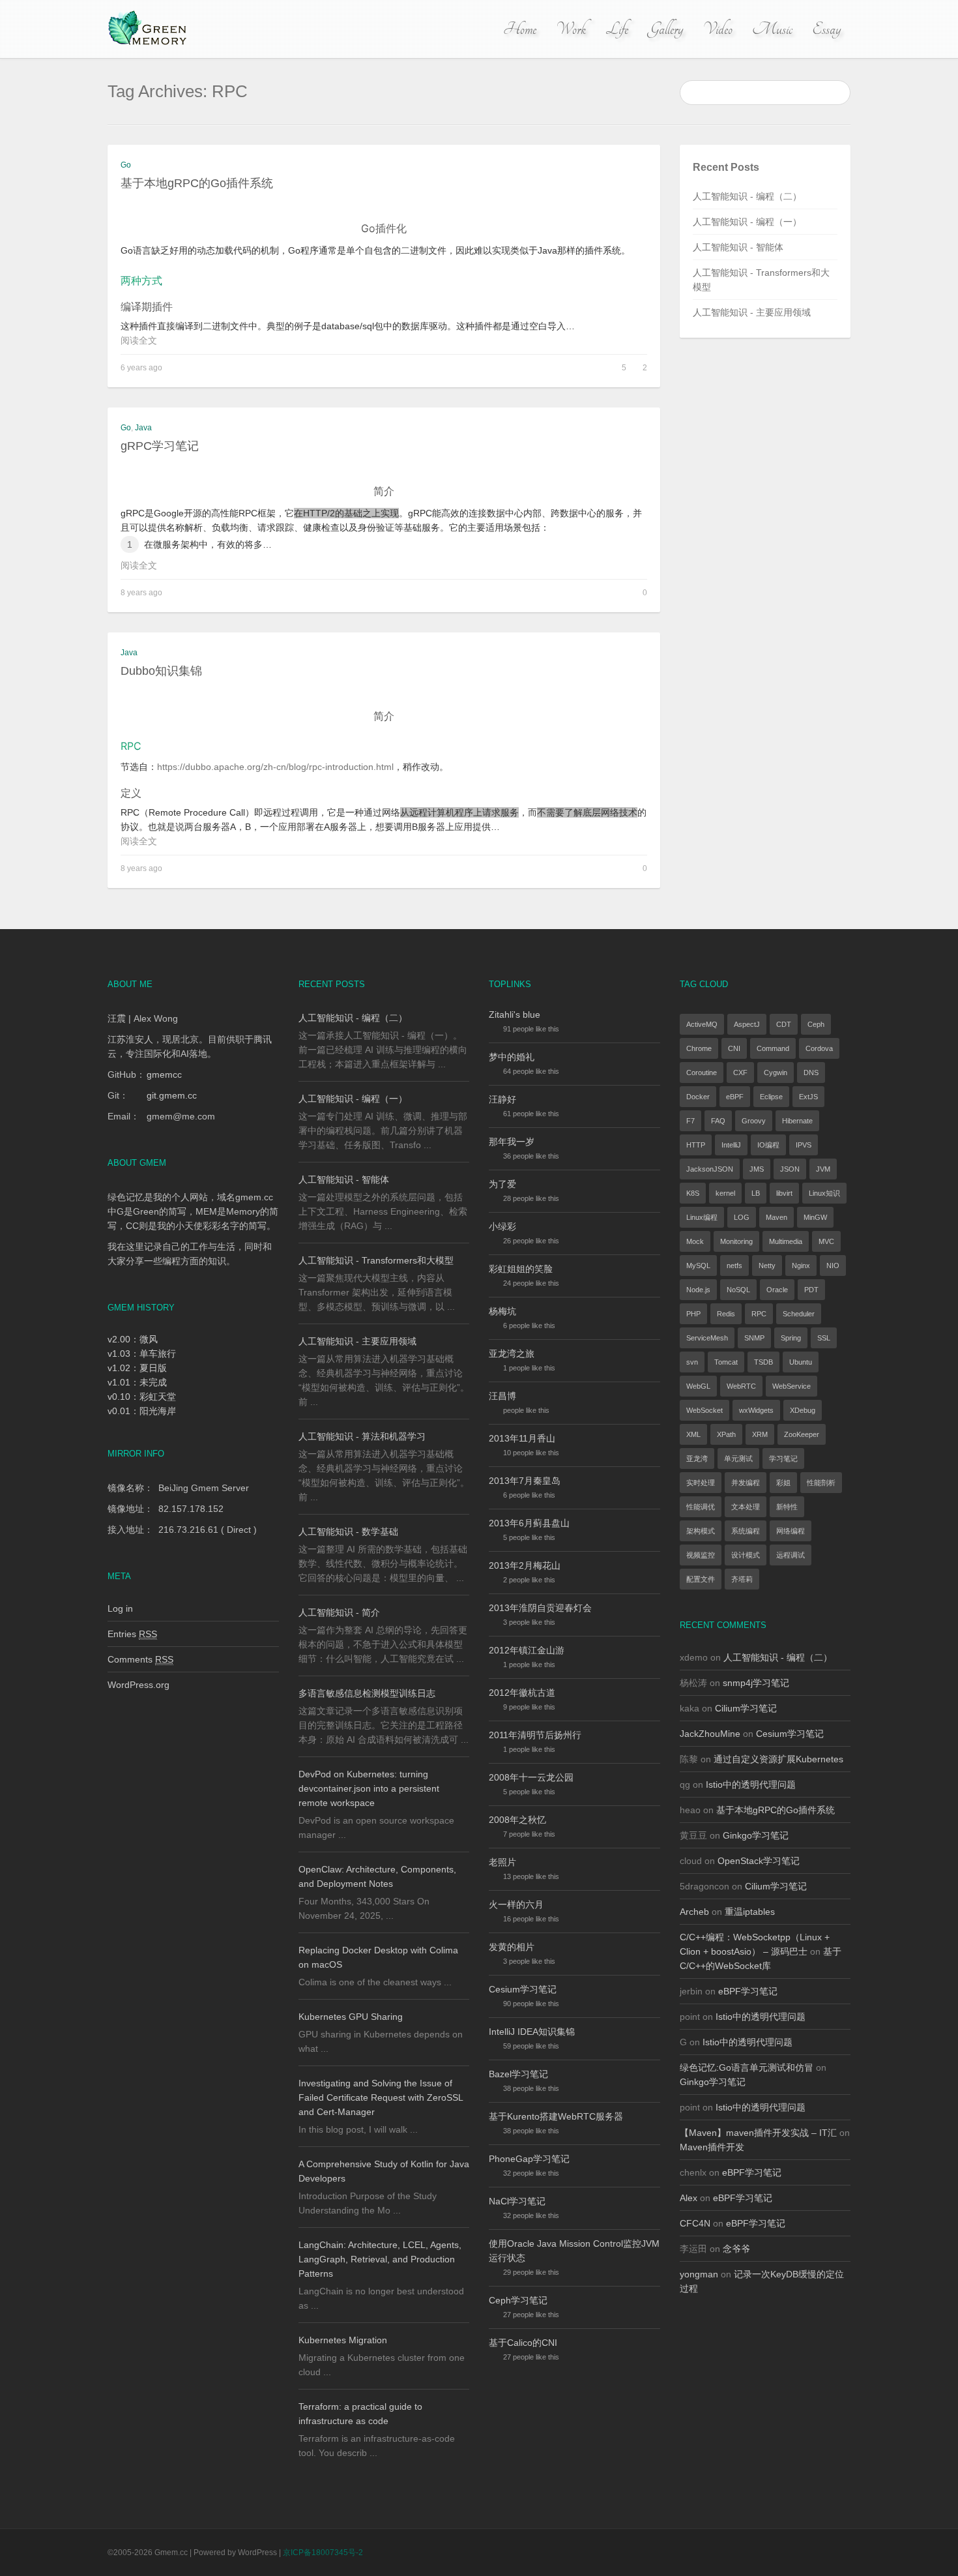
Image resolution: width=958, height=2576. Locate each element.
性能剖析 (821, 1483)
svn (692, 1362)
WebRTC (741, 1386)
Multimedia (786, 1241)
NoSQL (738, 1290)
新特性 (787, 1507)
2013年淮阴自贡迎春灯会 (540, 1608)
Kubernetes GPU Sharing (351, 2017)
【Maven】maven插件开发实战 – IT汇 (758, 2133)
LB (756, 1193)
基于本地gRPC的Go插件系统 (197, 183)
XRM (760, 1434)
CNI (734, 1048)
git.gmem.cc (172, 1095)
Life (617, 29)
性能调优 (701, 1507)
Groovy (754, 1121)
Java (143, 428)
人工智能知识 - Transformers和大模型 (376, 1260)
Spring (791, 1338)
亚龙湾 (697, 1458)
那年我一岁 (512, 1142)
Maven (777, 1217)
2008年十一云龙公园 (531, 1777)
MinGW (815, 1217)
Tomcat (726, 1362)
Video (718, 29)
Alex (689, 2198)
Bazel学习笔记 (518, 2074)
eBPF (735, 1097)
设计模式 (746, 1555)
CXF (740, 1073)
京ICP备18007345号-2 (323, 2553)
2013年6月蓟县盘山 (529, 1523)
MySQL (698, 1266)
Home (520, 29)
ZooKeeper (802, 1434)
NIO (833, 1266)
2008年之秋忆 (517, 1820)
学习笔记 (783, 1458)
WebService (791, 1386)
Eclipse (771, 1097)
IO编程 (768, 1145)
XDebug (803, 1410)
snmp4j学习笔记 (756, 1683)
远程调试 (791, 1555)
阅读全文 (139, 340)
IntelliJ (731, 1145)
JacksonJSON (710, 1169)
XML (693, 1434)
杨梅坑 (502, 1311)
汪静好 (502, 1099)
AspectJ (747, 1024)
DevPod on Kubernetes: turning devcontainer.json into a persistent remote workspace (369, 1788)
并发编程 (746, 1483)
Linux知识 (824, 1193)
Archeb (694, 1912)
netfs (734, 1266)
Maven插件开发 (712, 2147)
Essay (826, 29)
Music (772, 29)
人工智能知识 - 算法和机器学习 (362, 1436)
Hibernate (797, 1121)
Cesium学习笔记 (523, 1989)
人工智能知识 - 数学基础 (348, 1532)
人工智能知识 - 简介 (339, 1612)
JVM (823, 1169)
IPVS (804, 1145)
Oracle (777, 1290)
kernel (725, 1193)
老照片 (502, 1862)
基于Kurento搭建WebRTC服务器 (556, 2116)
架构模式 (701, 1531)
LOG (742, 1217)
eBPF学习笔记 (748, 1991)
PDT (811, 1290)
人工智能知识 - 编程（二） (747, 196)
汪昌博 (502, 1396)
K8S (693, 1193)
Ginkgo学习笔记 (756, 1835)
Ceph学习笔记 (518, 2300)
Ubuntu (801, 1362)
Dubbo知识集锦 (161, 671)
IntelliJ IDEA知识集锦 (532, 2032)
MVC (826, 1241)
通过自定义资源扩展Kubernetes (778, 1759)
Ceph (816, 1024)
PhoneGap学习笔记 (529, 2159)
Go (126, 165)
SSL (824, 1338)
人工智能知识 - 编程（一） (747, 222)
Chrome (699, 1048)
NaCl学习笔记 (517, 2201)
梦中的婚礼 (512, 1057)
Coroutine (702, 1073)
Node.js (698, 1290)
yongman (699, 2274)
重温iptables (750, 1912)
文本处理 (746, 1507)
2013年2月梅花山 (525, 1565)
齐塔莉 (742, 1579)
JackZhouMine (710, 1734)
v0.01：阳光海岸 (142, 1411)
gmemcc (164, 1074)
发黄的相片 (512, 1947)
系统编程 (746, 1531)
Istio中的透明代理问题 (751, 1784)
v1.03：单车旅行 (142, 1354)
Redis (726, 1314)
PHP (693, 1314)
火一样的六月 (516, 1904)
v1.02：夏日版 (137, 1368)
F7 (690, 1121)
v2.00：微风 (133, 1339)
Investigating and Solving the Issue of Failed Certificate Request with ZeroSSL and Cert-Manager (381, 2097)
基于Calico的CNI (523, 2343)
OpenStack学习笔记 (759, 1861)
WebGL (698, 1386)
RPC (759, 1314)
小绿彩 (502, 1226)
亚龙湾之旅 (512, 1354)
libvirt (784, 1193)
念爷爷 (736, 2249)
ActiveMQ (702, 1024)
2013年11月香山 (522, 1438)
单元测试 (738, 1458)
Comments (140, 1659)
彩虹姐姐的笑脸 (521, 1269)
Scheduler (799, 1314)
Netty (767, 1266)
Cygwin (776, 1073)
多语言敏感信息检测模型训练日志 (367, 1693)
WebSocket (704, 1410)
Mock (695, 1241)
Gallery (665, 29)
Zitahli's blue (515, 1014)
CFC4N (695, 2223)
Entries (132, 1634)
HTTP (696, 1145)
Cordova (819, 1048)
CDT (784, 1024)
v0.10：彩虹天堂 (142, 1397)
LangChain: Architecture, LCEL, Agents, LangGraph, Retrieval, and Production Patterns (380, 2259)
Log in (120, 1608)
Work (571, 29)
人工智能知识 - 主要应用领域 (752, 312)
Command (773, 1048)
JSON (790, 1169)
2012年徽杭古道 (522, 1693)
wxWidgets (756, 1410)
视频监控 (701, 1555)
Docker (698, 1097)
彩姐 (783, 1483)
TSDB (763, 1362)
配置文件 (701, 1579)
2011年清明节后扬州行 (535, 1735)
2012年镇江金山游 (527, 1650)
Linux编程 (702, 1217)
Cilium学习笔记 (746, 1708)
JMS (757, 1169)
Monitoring (736, 1241)
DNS (811, 1073)
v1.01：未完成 (137, 1382)
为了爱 (502, 1184)
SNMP (754, 1338)
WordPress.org (138, 1685)
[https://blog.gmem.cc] (149, 29)
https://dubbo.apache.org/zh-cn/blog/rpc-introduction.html (275, 767)
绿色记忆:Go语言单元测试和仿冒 (747, 2067)
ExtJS (808, 1097)
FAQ (718, 1121)
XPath (726, 1434)
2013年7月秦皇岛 (525, 1481)
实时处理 (701, 1483)
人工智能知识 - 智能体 (738, 247)
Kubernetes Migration (343, 2340)
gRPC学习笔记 (160, 446)
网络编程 (791, 1531)
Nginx (801, 1266)
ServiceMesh (707, 1338)
